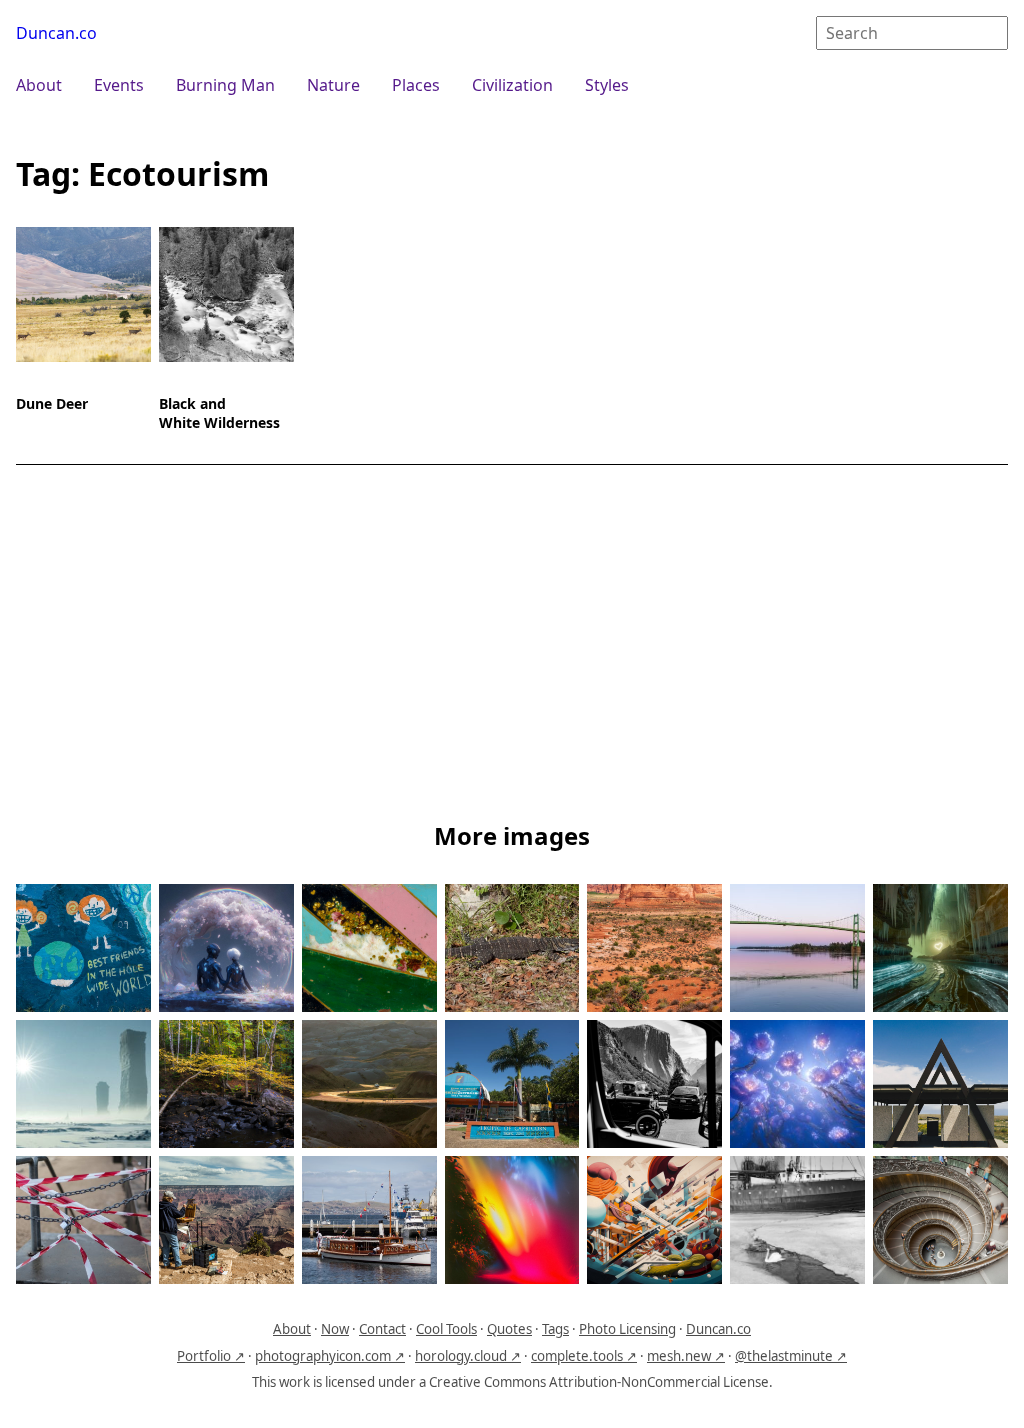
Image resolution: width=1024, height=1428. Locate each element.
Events (119, 85)
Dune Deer (52, 403)
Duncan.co (56, 33)
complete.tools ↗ (584, 1356)
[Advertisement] (512, 647)
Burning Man (225, 85)
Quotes (509, 1329)
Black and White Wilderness (219, 413)
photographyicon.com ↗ (330, 1356)
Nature (333, 85)
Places (416, 85)
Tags (555, 1329)
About (39, 85)
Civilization (512, 85)
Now (335, 1329)
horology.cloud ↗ (468, 1356)
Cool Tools (446, 1329)
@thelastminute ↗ (791, 1356)
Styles (607, 85)
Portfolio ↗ (211, 1356)
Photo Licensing (627, 1329)
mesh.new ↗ (686, 1356)
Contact (382, 1329)
